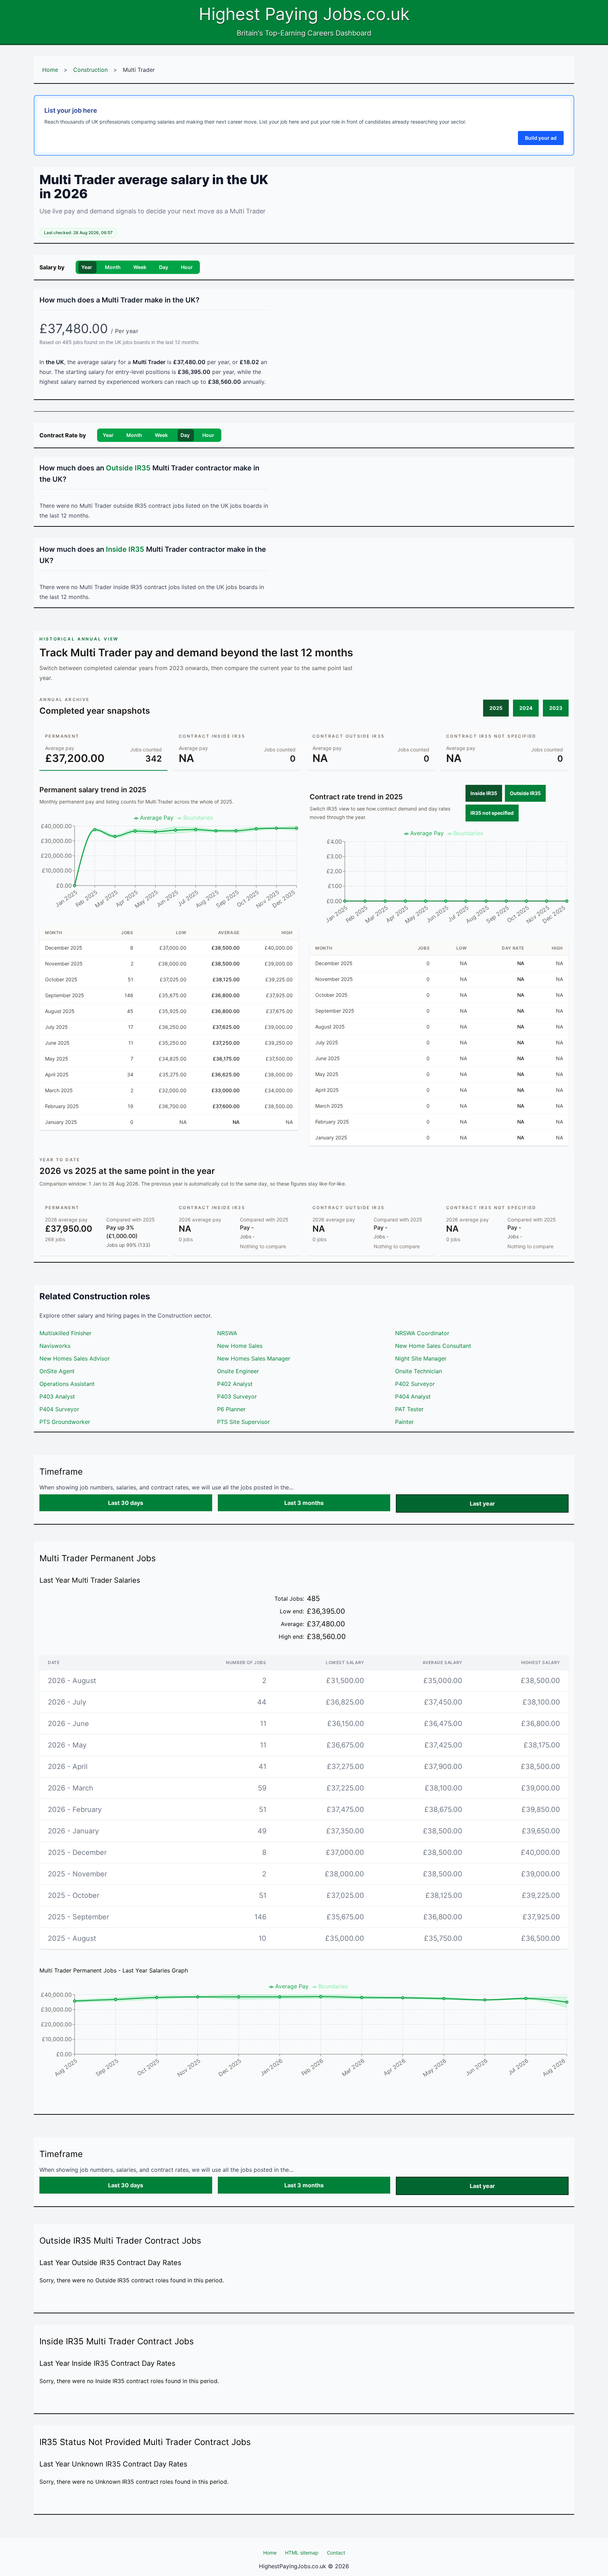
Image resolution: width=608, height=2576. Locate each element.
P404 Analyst (413, 1396)
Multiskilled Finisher (65, 1333)
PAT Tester (409, 1409)
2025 (496, 708)
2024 (526, 708)
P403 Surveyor (237, 1396)
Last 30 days (126, 1503)
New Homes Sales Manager (254, 1358)
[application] (169, 864)
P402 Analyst (235, 1384)
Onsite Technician (419, 1371)
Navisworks (55, 1346)
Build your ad (541, 138)
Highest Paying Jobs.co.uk (304, 14)
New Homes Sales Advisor (75, 1358)
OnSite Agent (57, 1371)
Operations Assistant (67, 1384)
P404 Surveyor (59, 1409)
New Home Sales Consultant (433, 1346)
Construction (90, 70)
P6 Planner (231, 1409)
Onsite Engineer (238, 1371)
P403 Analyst (57, 1396)
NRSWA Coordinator (422, 1333)
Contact (336, 2553)
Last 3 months (304, 1503)
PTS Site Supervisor (243, 1422)
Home (50, 70)
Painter (404, 1422)
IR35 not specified (492, 813)
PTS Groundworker (65, 1422)
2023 (556, 708)
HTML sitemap (302, 2553)
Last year (482, 1503)
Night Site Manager (421, 1358)
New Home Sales (240, 1346)
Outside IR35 (525, 793)
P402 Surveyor (415, 1384)
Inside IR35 (484, 793)
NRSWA (227, 1333)
